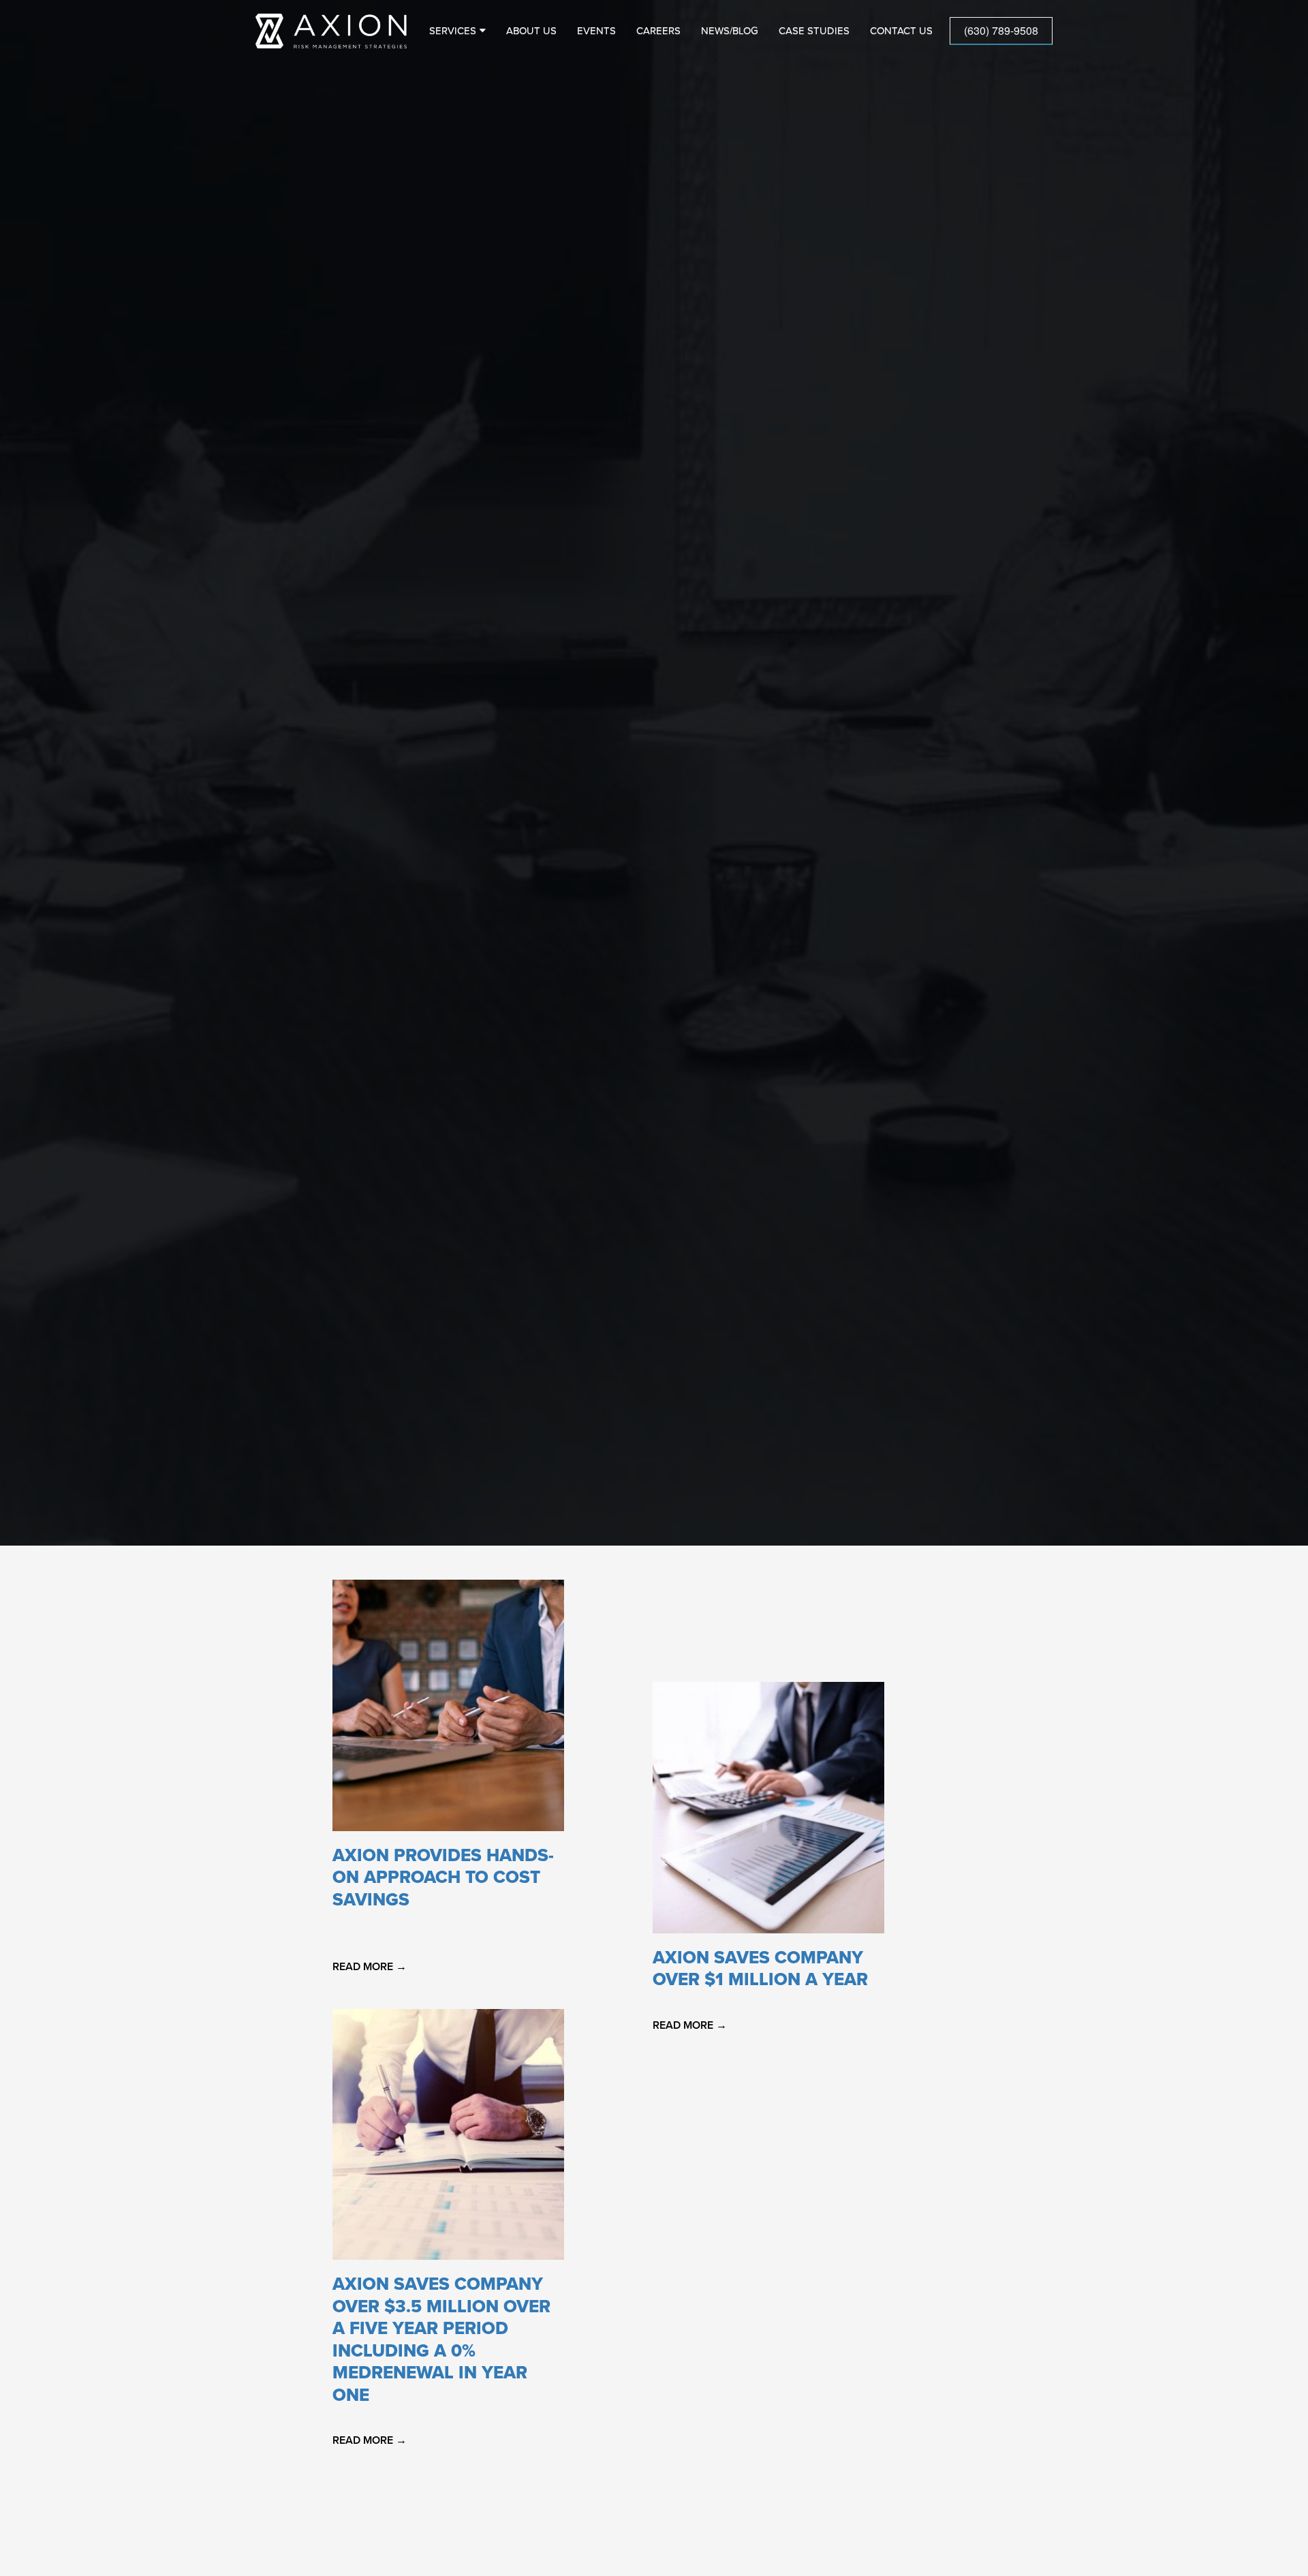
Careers (658, 31)
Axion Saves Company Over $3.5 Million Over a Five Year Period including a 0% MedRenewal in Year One (441, 2340)
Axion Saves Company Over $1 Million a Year (760, 1969)
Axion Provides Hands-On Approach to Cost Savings (443, 1877)
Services (453, 31)
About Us (531, 31)
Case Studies (814, 31)
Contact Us (901, 31)
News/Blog (730, 31)
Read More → (370, 1967)
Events (596, 31)
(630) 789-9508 (1001, 30)
